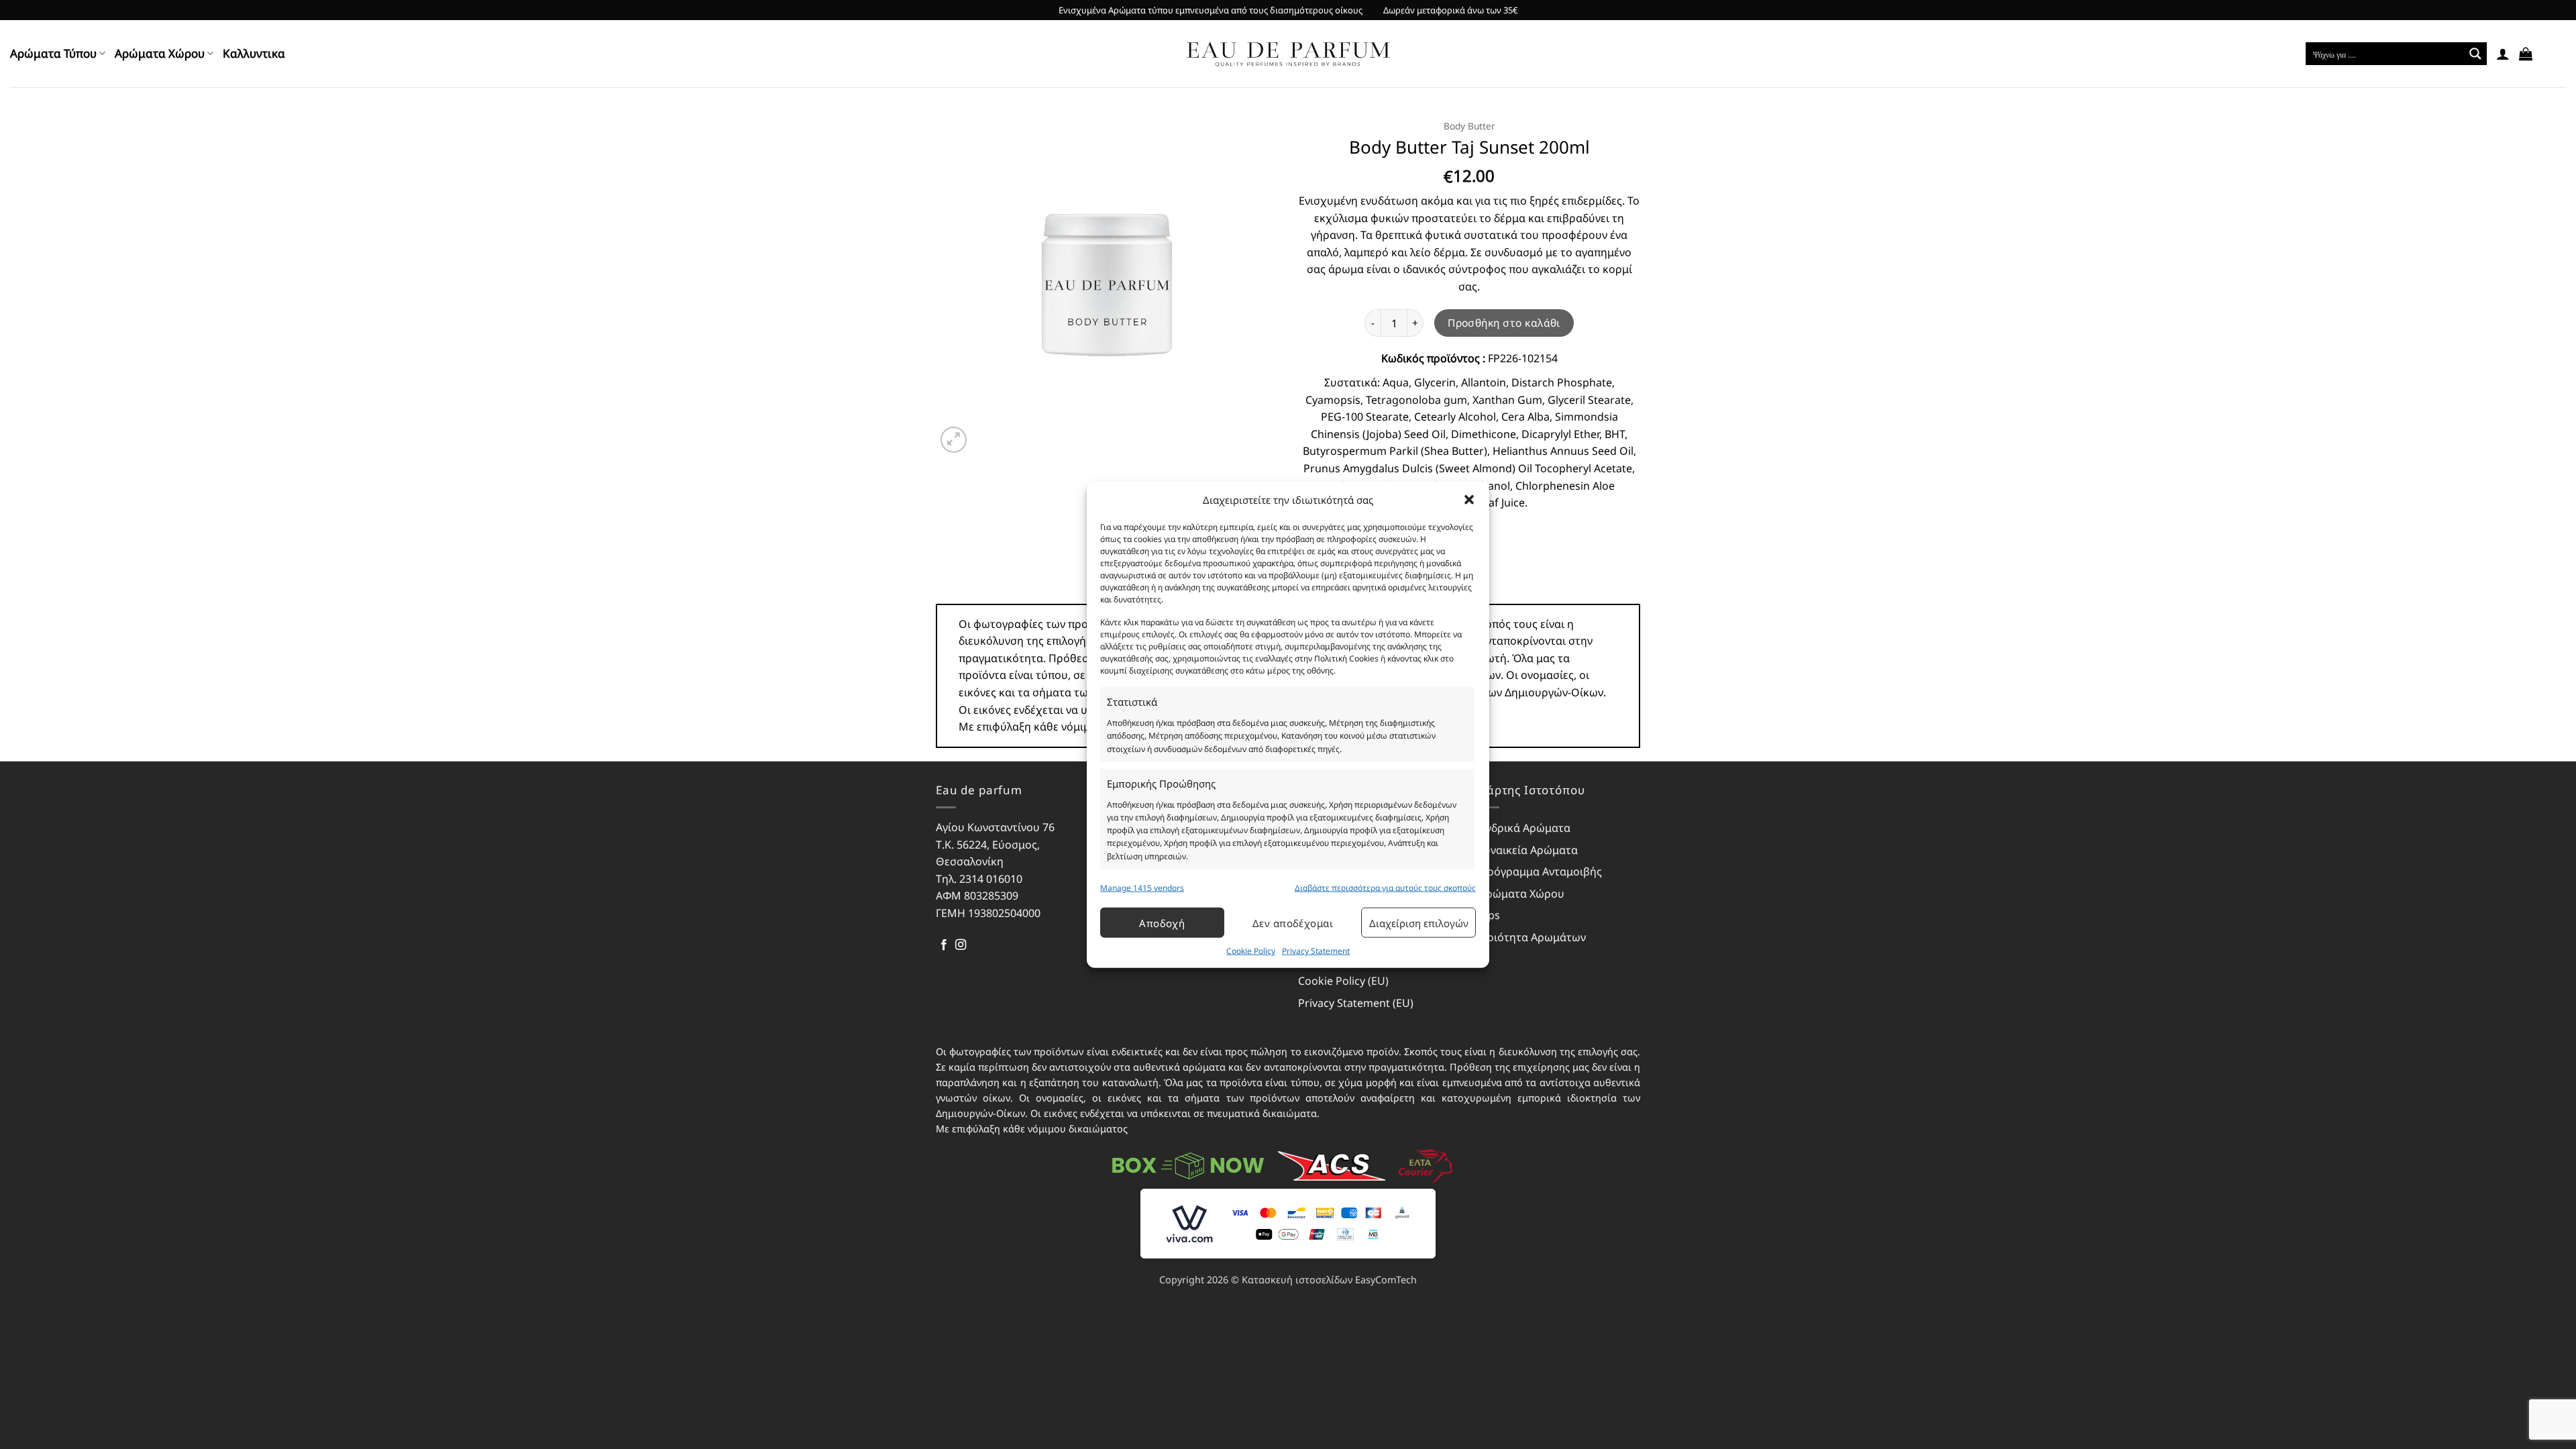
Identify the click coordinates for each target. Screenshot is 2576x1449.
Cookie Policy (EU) (1343, 981)
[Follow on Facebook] (944, 945)
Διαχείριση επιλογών (1419, 923)
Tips (1490, 915)
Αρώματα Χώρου (160, 53)
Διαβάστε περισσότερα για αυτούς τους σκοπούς (1385, 888)
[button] (1469, 500)
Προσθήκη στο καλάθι (1504, 323)
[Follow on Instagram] (961, 945)
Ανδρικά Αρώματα (1525, 828)
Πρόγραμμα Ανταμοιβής (1541, 871)
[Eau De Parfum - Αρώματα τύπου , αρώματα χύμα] (1288, 54)
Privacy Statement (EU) (1356, 1003)
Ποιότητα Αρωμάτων (1533, 937)
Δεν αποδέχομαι (1293, 923)
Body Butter (1469, 126)
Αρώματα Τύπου (53, 53)
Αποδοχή (1162, 923)
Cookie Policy (1251, 951)
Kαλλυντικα (254, 53)
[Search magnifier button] (2475, 54)
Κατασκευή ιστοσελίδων (1297, 1280)
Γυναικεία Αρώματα (1528, 850)
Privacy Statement (1316, 951)
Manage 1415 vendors (1142, 888)
